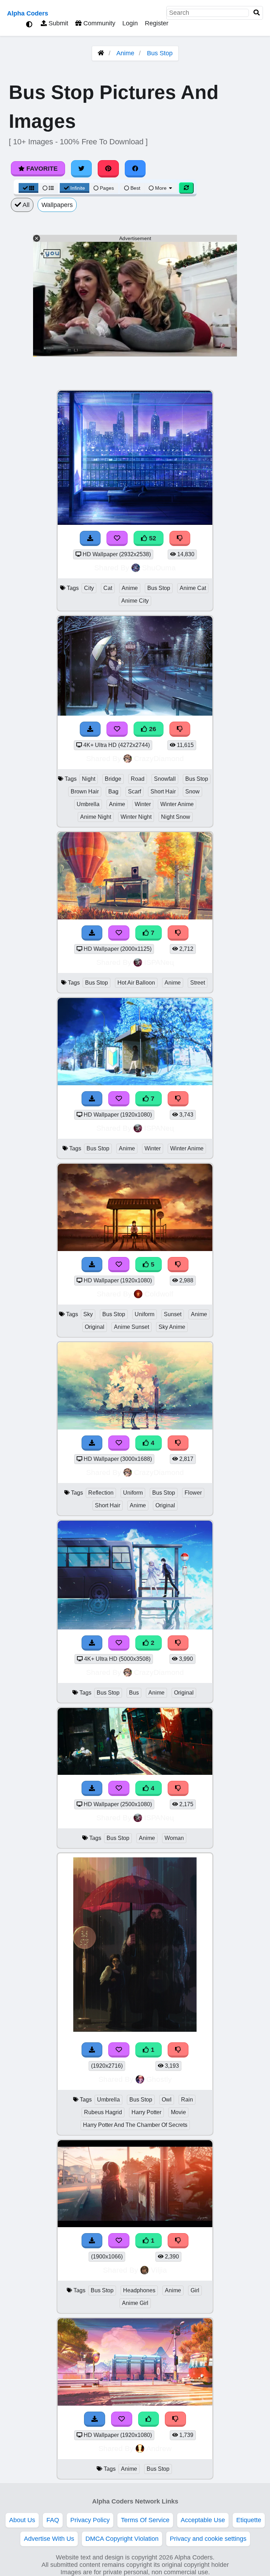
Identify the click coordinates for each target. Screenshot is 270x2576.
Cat (108, 588)
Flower (193, 1493)
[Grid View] (28, 188)
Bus (134, 1693)
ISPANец (159, 962)
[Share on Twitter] (82, 169)
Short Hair (163, 791)
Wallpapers (57, 205)
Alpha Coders (28, 13)
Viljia (159, 2270)
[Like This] (149, 2419)
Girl (195, 2290)
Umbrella (88, 804)
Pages (107, 188)
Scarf (134, 791)
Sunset (173, 1314)
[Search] (257, 13)
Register (157, 23)
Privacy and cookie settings (208, 2539)
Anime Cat (193, 588)
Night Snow (176, 817)
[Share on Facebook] (135, 169)
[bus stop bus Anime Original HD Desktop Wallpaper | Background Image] (135, 1627)
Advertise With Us (49, 2539)
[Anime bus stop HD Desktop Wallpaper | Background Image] (135, 2404)
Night (89, 779)
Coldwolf (159, 1294)
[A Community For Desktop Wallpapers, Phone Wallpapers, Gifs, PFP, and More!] (101, 53)
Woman (174, 1838)
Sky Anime (172, 1327)
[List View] (48, 188)
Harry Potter (146, 2112)
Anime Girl (135, 2303)
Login (130, 23)
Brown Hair (85, 791)
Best (135, 188)
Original (95, 1327)
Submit (57, 23)
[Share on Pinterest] (108, 169)
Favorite (41, 169)
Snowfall (165, 779)
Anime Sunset (131, 1327)
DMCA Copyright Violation (122, 2539)
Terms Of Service (145, 2520)
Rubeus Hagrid (103, 2112)
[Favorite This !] (119, 1643)
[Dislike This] (178, 1643)
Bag (113, 791)
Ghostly (159, 2079)
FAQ (53, 2520)
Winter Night (136, 817)
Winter (143, 804)
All (25, 205)
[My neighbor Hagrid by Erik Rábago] (135, 2034)
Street (198, 983)
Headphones (139, 2290)
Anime (125, 53)
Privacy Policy (90, 2520)
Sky (88, 1314)
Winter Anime (177, 804)
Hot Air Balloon (136, 983)
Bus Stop (160, 53)
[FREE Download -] (92, 1643)
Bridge (113, 779)
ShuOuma (159, 568)
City (89, 588)
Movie (178, 2112)
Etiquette (249, 2520)
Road (138, 779)
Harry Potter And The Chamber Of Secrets (135, 2125)
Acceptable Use (203, 2520)
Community (98, 23)
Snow (192, 791)
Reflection (101, 1493)
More (161, 188)
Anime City (135, 601)
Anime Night (96, 817)
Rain (187, 2100)
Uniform (144, 1314)
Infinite (78, 188)
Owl (167, 2100)
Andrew (159, 2448)
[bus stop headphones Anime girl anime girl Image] (135, 2225)
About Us (22, 2520)
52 (152, 538)
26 (152, 729)
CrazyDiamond (159, 758)
